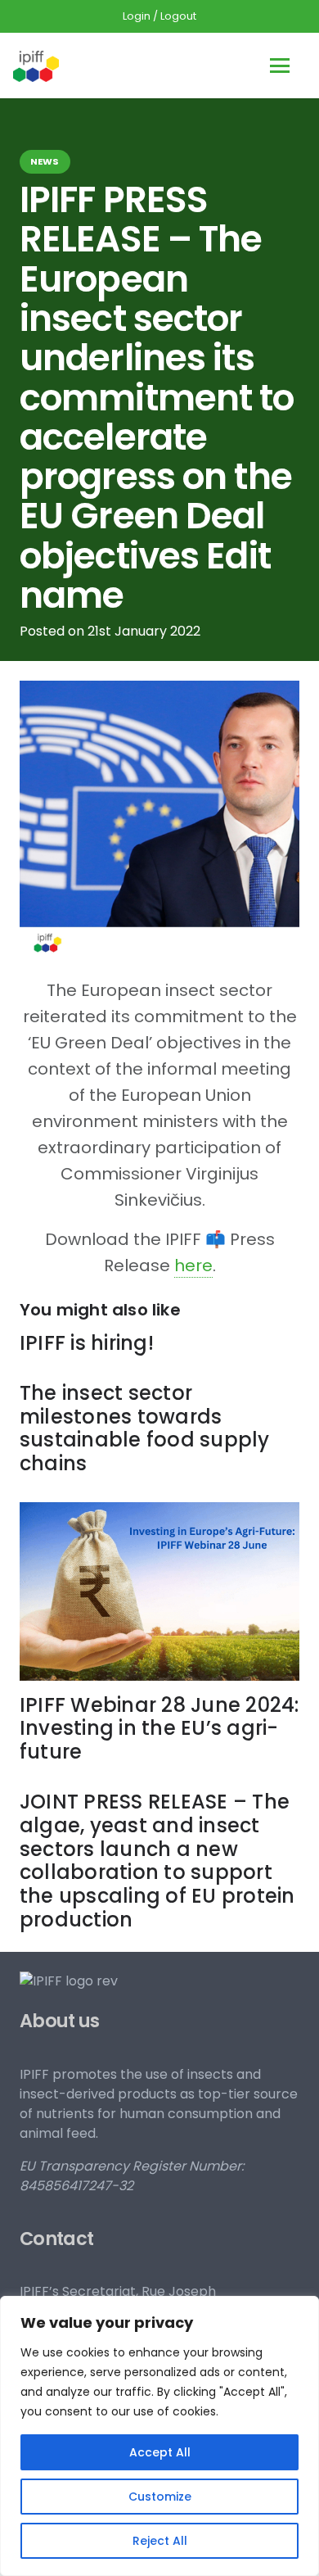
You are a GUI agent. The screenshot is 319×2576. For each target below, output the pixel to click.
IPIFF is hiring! (87, 1343)
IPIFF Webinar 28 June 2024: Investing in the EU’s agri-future (159, 1729)
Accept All (160, 2452)
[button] (280, 66)
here (193, 1265)
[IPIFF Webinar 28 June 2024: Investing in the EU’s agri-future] (159, 1591)
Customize (160, 2497)
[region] (159, 2436)
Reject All (160, 2541)
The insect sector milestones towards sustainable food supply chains (145, 1428)
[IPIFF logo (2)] (36, 66)
